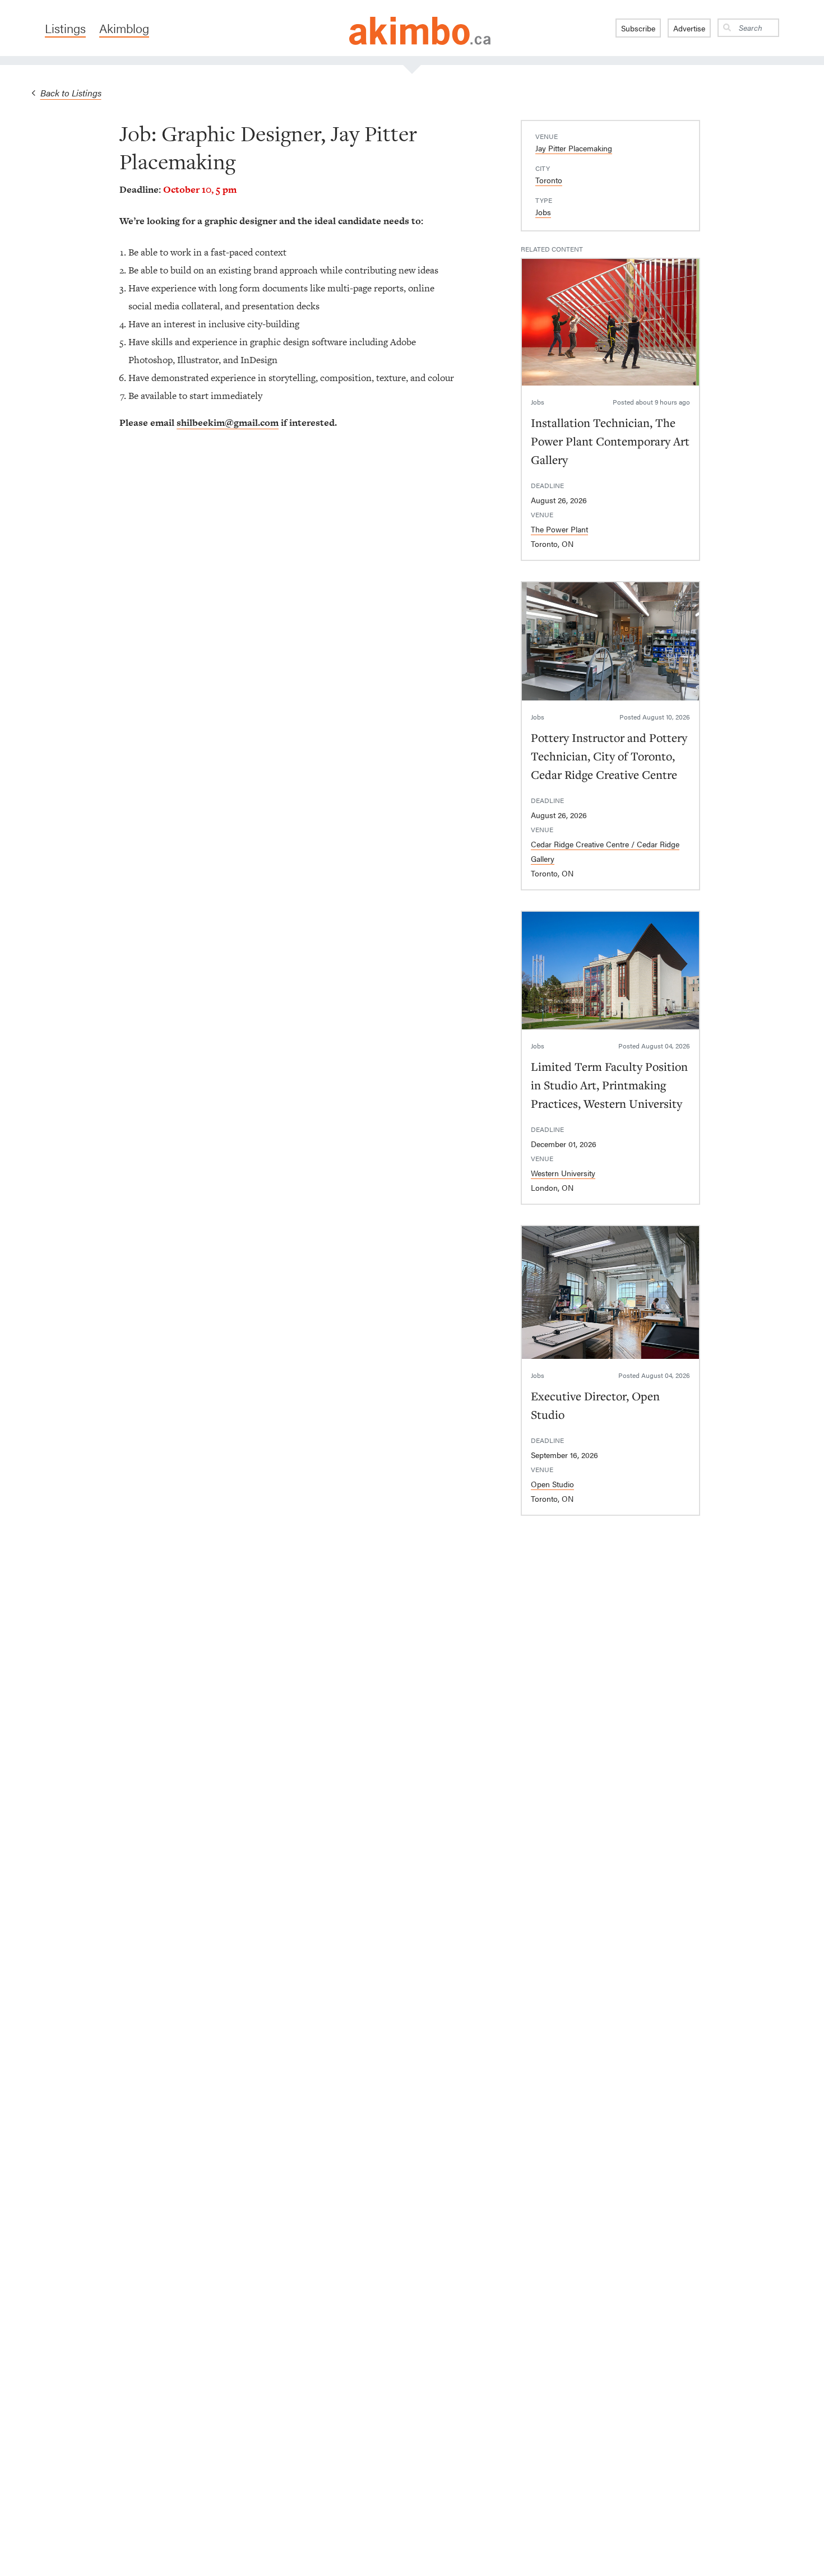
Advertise (689, 28)
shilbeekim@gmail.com (228, 423)
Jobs (543, 212)
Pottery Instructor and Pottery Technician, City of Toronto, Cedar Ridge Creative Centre (609, 756)
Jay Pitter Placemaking (574, 148)
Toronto (549, 180)
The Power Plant (559, 529)
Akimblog (124, 28)
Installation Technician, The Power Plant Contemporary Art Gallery (610, 441)
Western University (563, 1173)
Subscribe (638, 28)
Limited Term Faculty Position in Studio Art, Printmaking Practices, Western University (609, 1085)
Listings (65, 28)
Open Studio (552, 1484)
